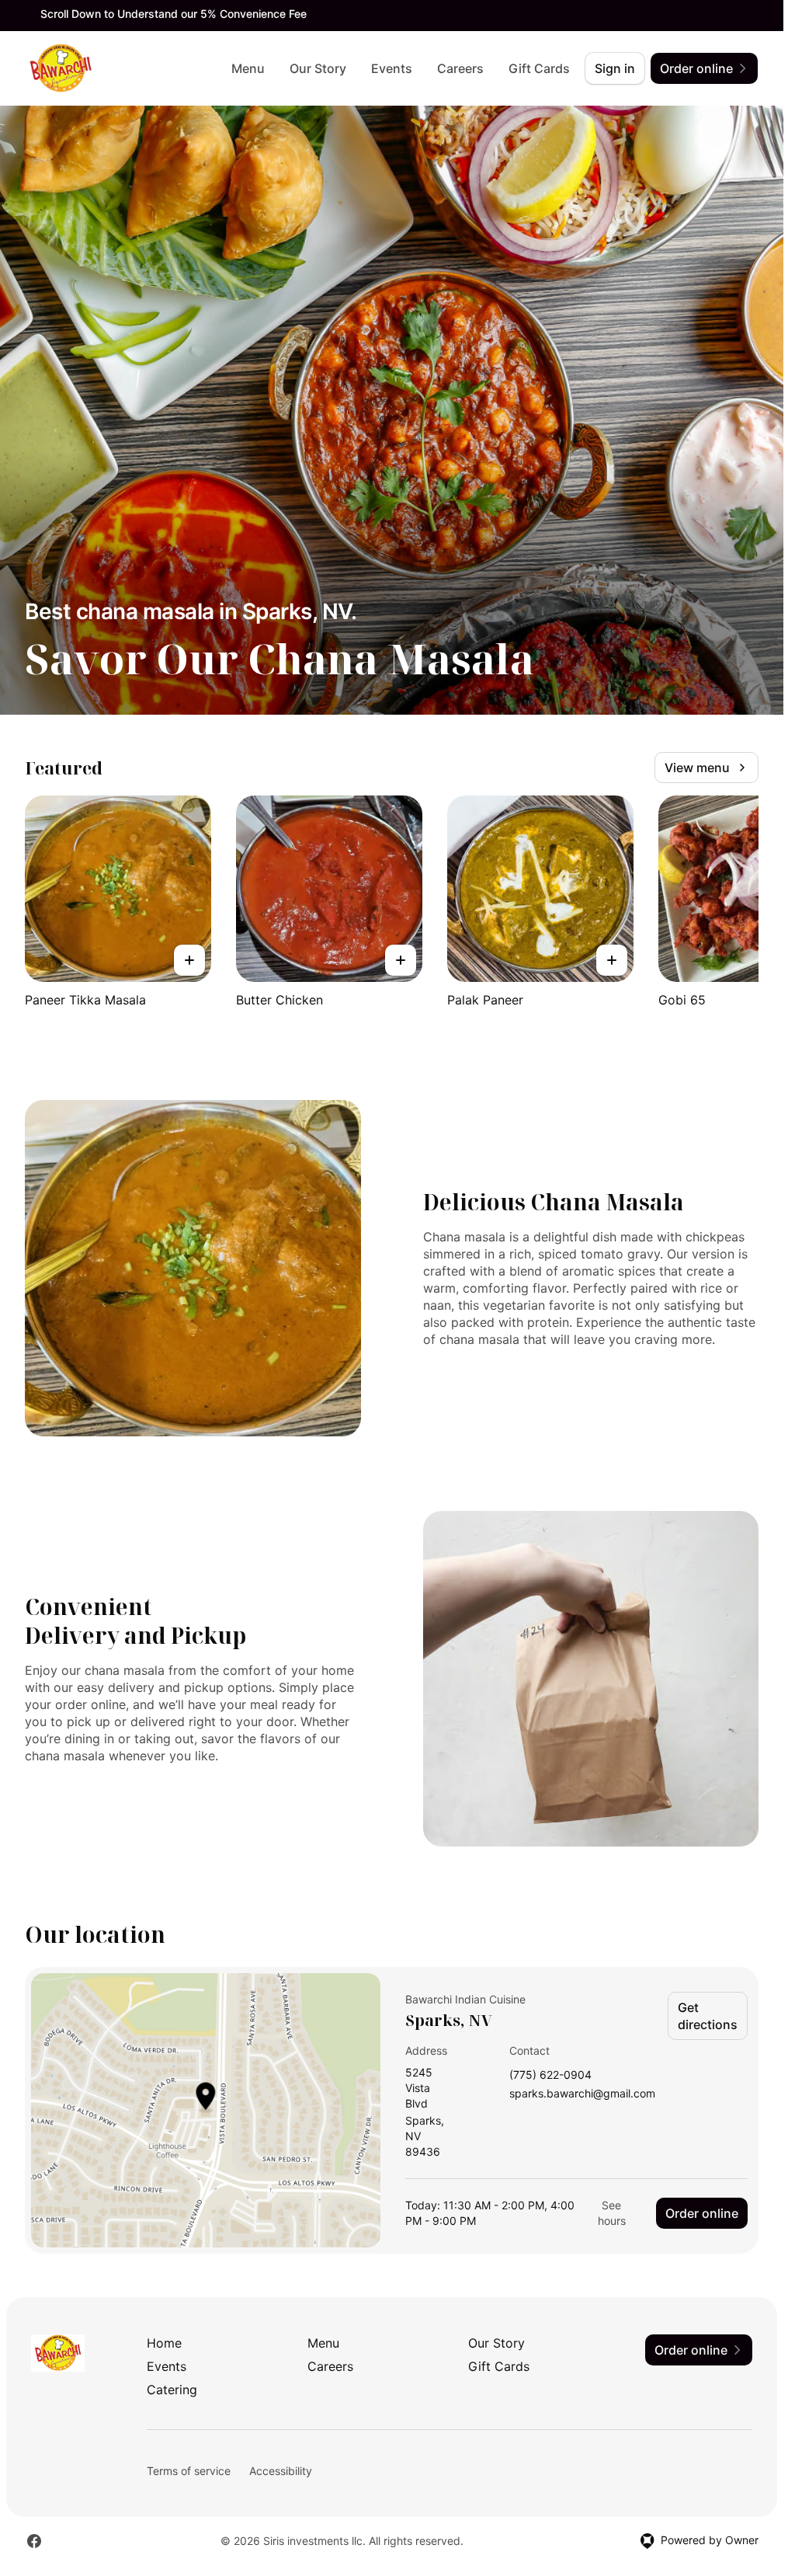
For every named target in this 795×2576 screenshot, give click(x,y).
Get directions (708, 2016)
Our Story (318, 68)
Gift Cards (539, 68)
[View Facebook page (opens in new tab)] (34, 2541)
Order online (702, 2213)
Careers (460, 68)
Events (392, 68)
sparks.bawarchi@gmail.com (582, 2094)
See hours (612, 2213)
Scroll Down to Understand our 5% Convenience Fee (174, 14)
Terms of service (189, 2471)
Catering (172, 2390)
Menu (248, 68)
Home (164, 2343)
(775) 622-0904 (550, 2075)
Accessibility (281, 2471)
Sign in (615, 68)
